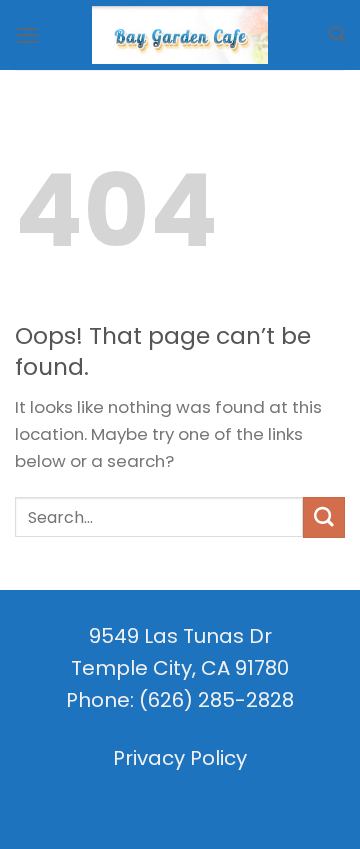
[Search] (337, 34)
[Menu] (28, 35)
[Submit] (324, 517)
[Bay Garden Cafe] (180, 35)
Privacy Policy (180, 758)
